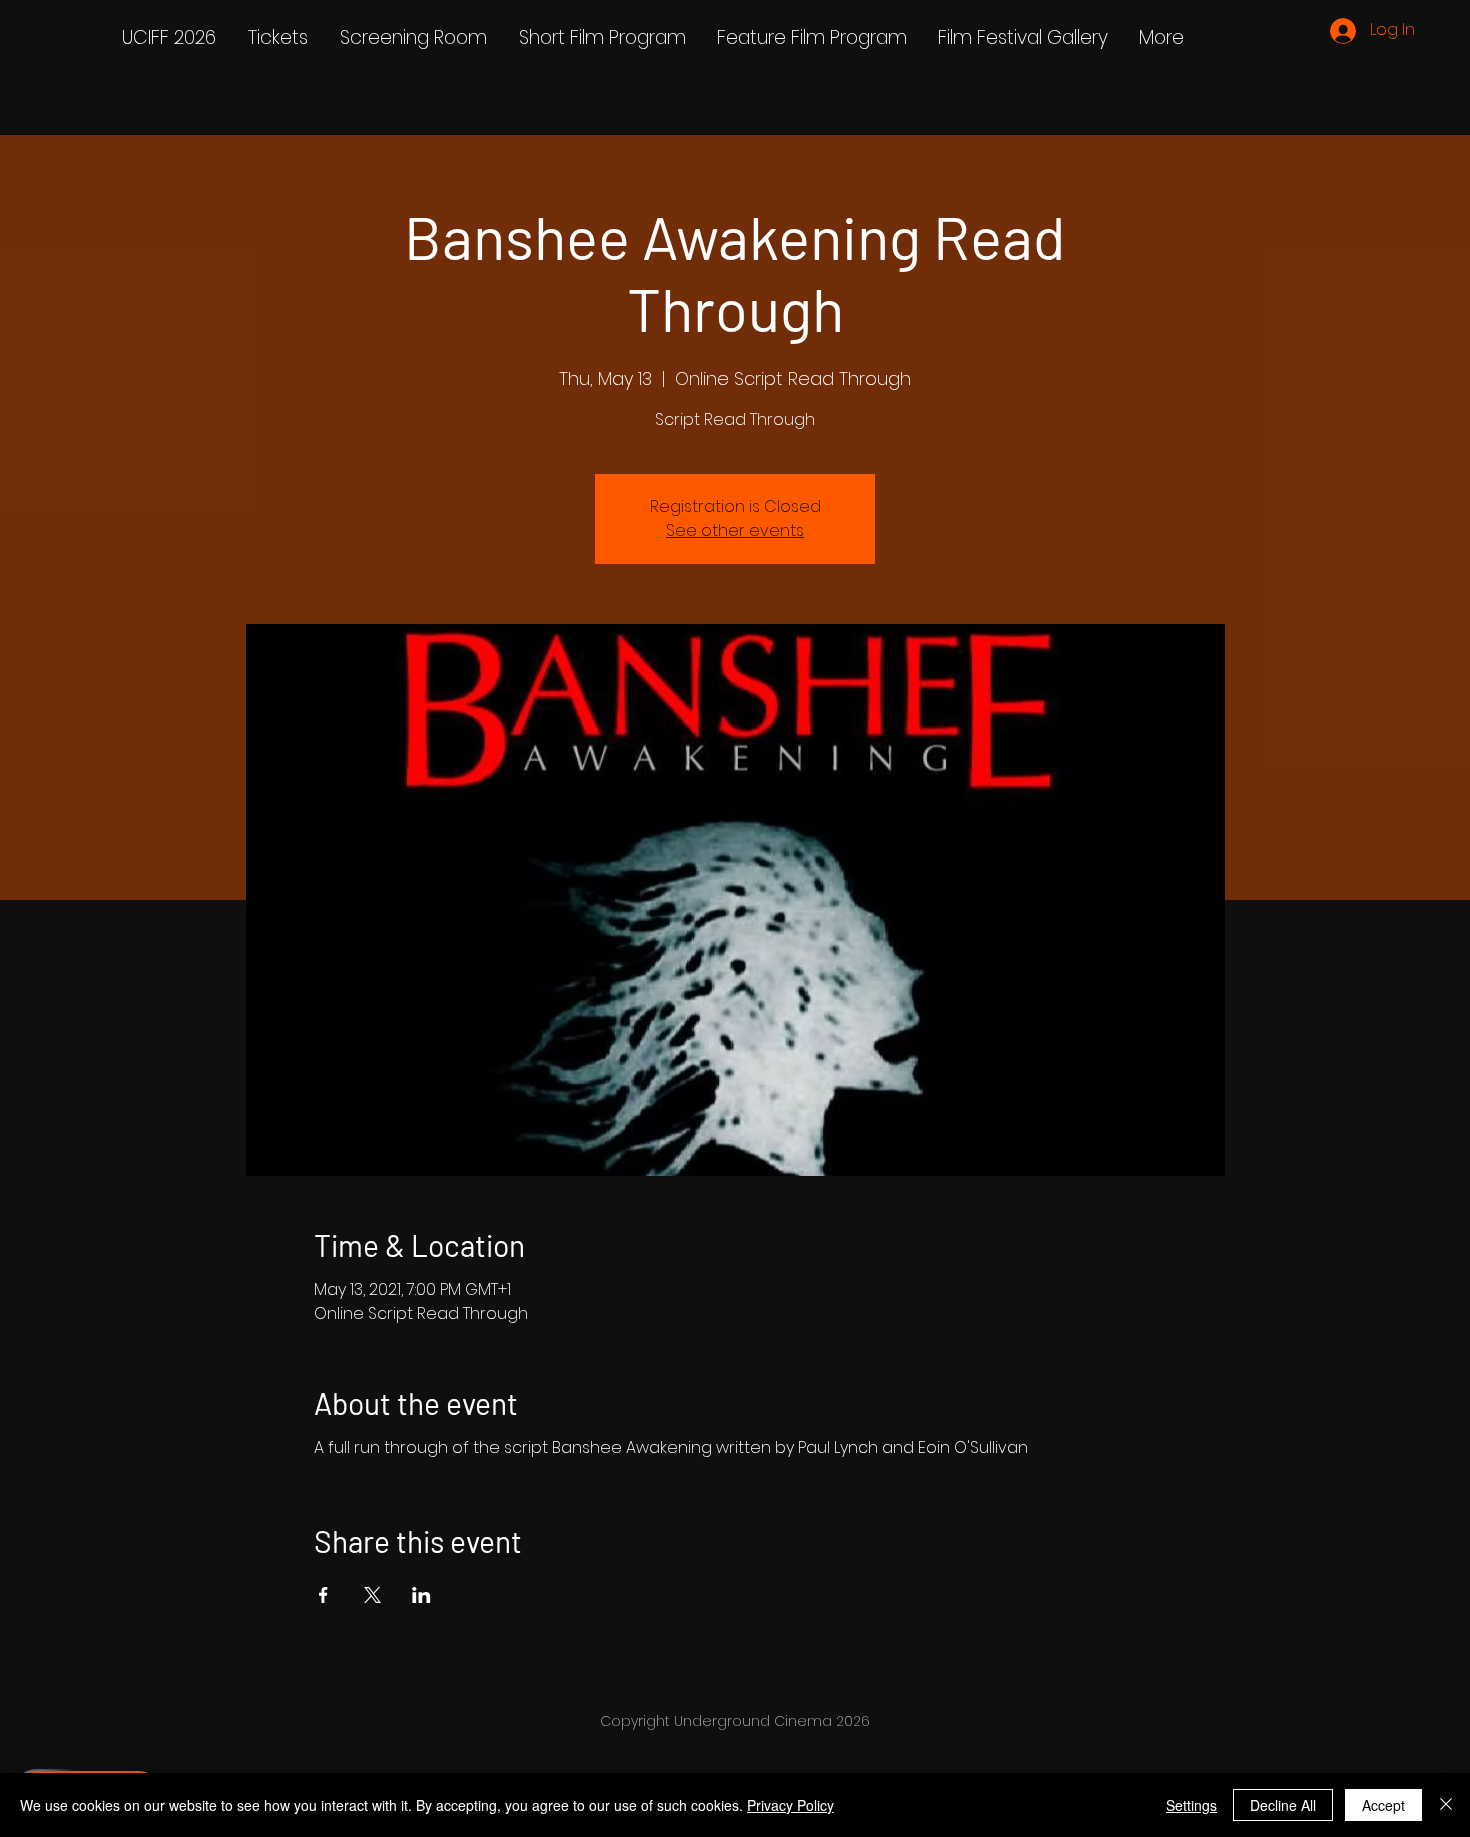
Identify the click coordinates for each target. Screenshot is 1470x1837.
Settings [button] (1191, 1805)
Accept (1383, 1805)
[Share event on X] (372, 1595)
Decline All (1283, 1805)
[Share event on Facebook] (323, 1595)
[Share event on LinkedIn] (421, 1595)
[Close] (1446, 1805)
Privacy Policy (790, 1805)
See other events (735, 530)
